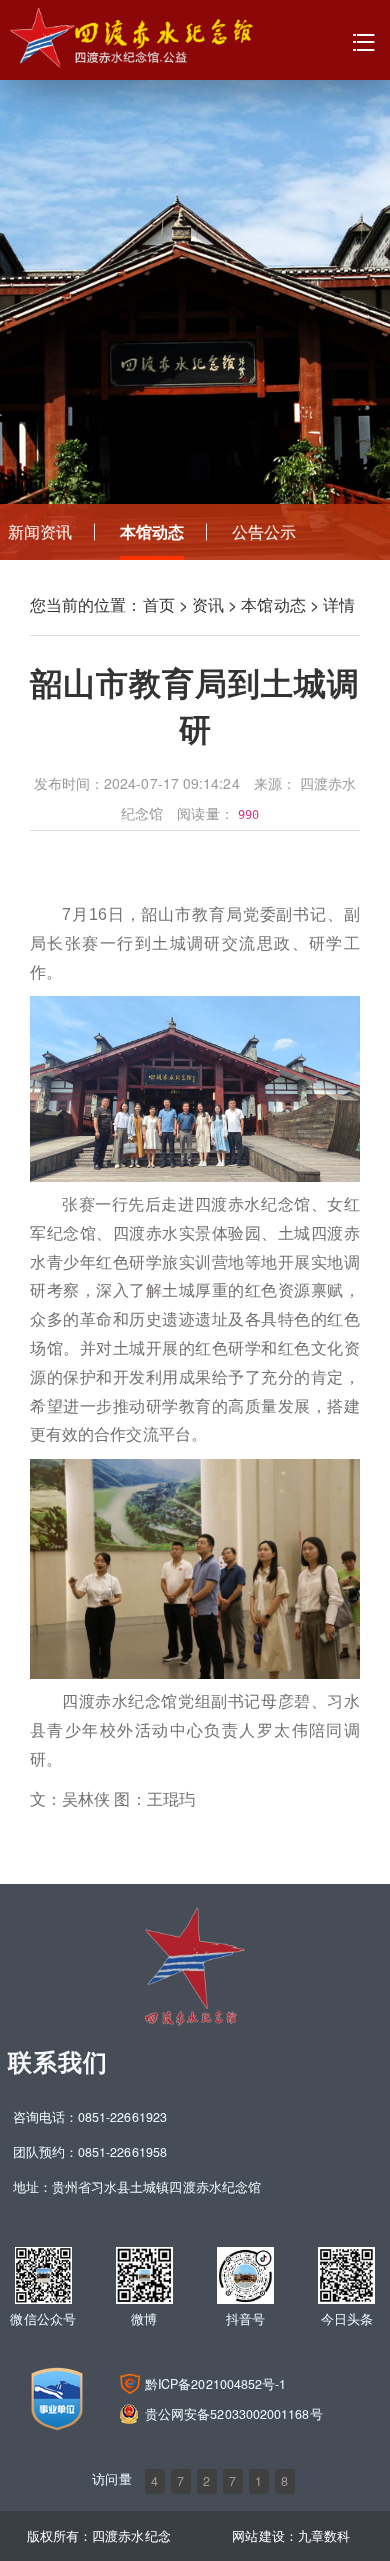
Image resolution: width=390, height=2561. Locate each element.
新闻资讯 (40, 531)
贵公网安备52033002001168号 (234, 2414)
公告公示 (264, 531)
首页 (159, 604)
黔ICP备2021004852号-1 (215, 2384)
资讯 (208, 604)
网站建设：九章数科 (291, 2536)
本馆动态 (152, 531)
